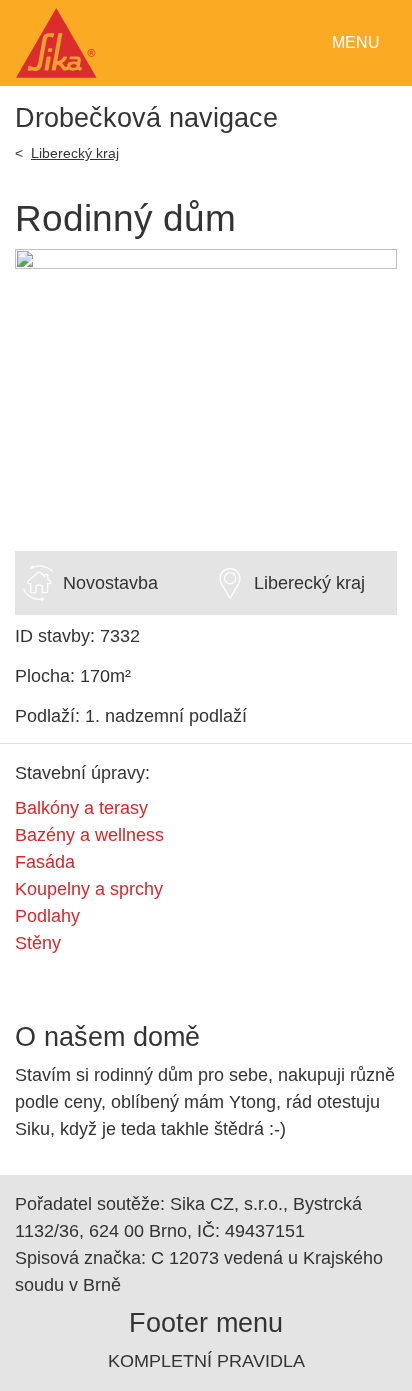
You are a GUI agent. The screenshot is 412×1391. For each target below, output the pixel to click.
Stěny (38, 943)
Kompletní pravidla (206, 1361)
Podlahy (47, 916)
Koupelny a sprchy (89, 889)
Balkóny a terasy (81, 808)
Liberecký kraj (75, 153)
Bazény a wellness (89, 835)
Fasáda (45, 862)
